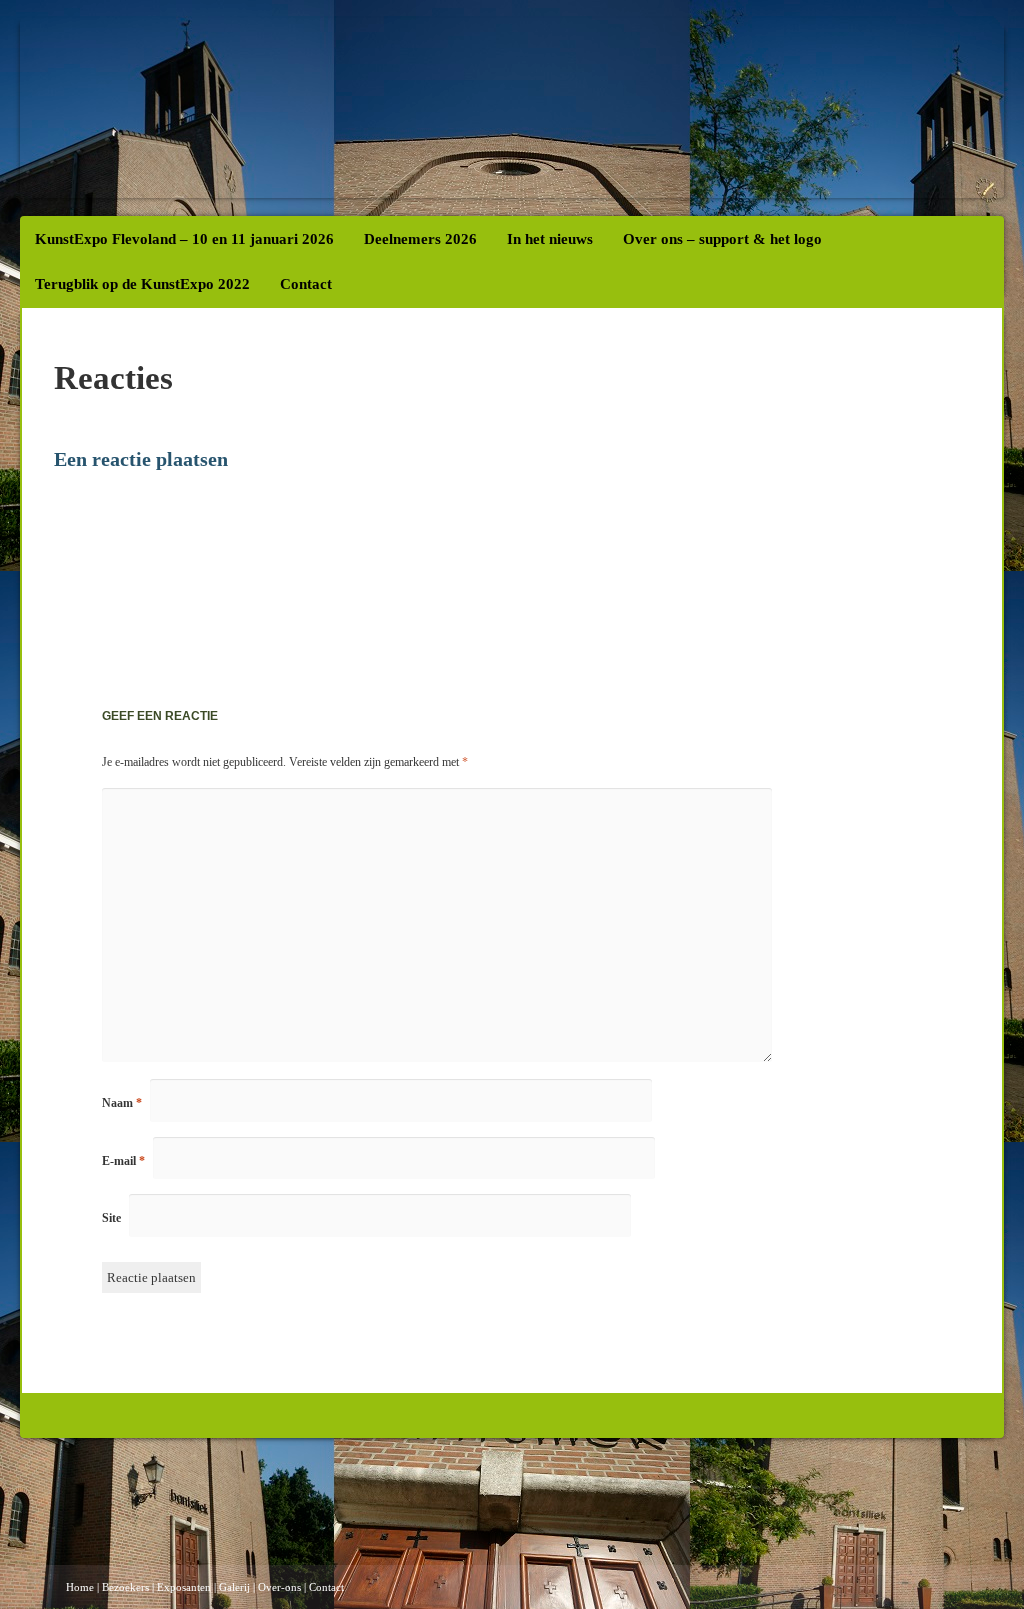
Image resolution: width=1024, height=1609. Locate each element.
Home (80, 1587)
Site (111, 1218)
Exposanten (184, 1587)
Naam (122, 1103)
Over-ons (279, 1587)
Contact (306, 284)
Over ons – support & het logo (722, 239)
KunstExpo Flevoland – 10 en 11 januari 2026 (184, 239)
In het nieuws (550, 239)
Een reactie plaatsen (141, 459)
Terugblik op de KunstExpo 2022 (142, 284)
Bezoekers (125, 1587)
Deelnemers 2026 (420, 239)
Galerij (234, 1587)
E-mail (123, 1161)
